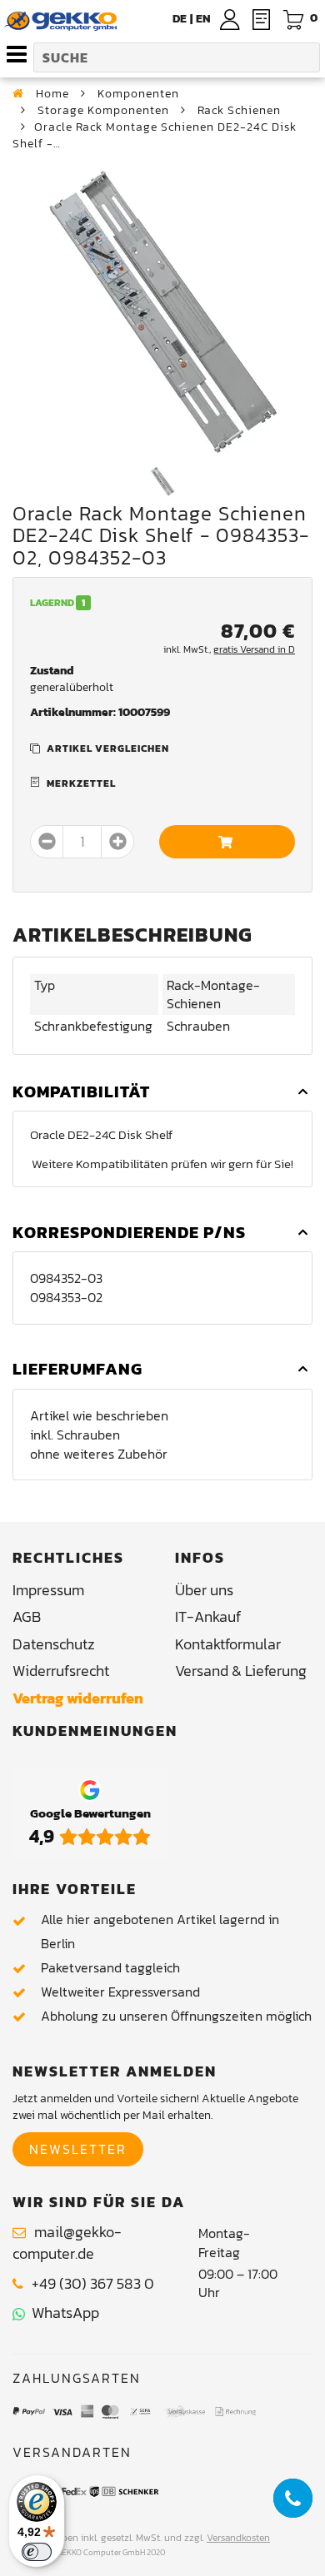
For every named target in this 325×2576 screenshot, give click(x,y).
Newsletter (78, 2149)
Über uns (204, 1590)
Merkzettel (81, 783)
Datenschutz (54, 1644)
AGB (27, 1616)
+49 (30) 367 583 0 (93, 2283)
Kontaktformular (228, 1644)
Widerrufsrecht (61, 1671)
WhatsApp (62, 2312)
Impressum (48, 1590)
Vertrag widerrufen (78, 1698)
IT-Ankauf (208, 1616)
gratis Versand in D (254, 649)
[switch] (37, 2552)
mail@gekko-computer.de (67, 2243)
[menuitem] (203, 19)
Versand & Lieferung (241, 1671)
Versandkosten (238, 2538)
